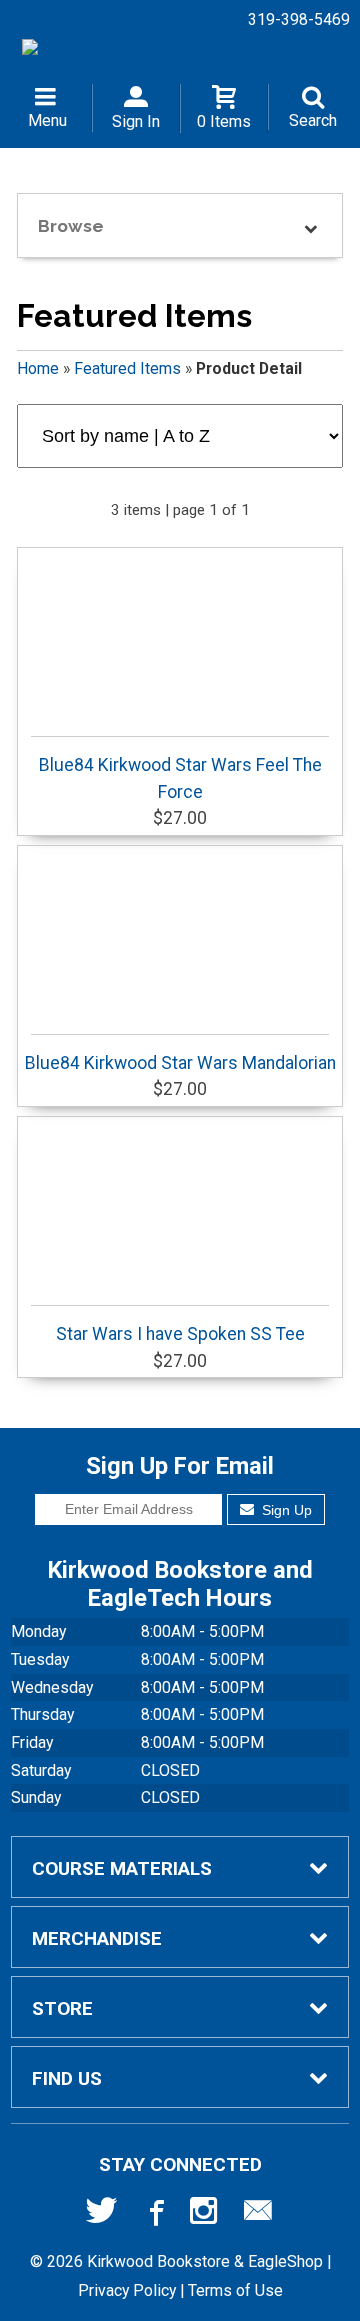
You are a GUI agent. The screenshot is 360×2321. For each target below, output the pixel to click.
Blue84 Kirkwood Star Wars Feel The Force (180, 778)
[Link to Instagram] (206, 2215)
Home (38, 368)
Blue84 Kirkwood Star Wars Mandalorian (180, 1063)
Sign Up (285, 1510)
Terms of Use (235, 2290)
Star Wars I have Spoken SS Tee (180, 1334)
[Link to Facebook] (154, 2215)
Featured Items (127, 368)
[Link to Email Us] (258, 2215)
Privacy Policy (127, 2290)
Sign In (136, 121)
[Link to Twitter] (102, 2215)
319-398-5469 (299, 19)
